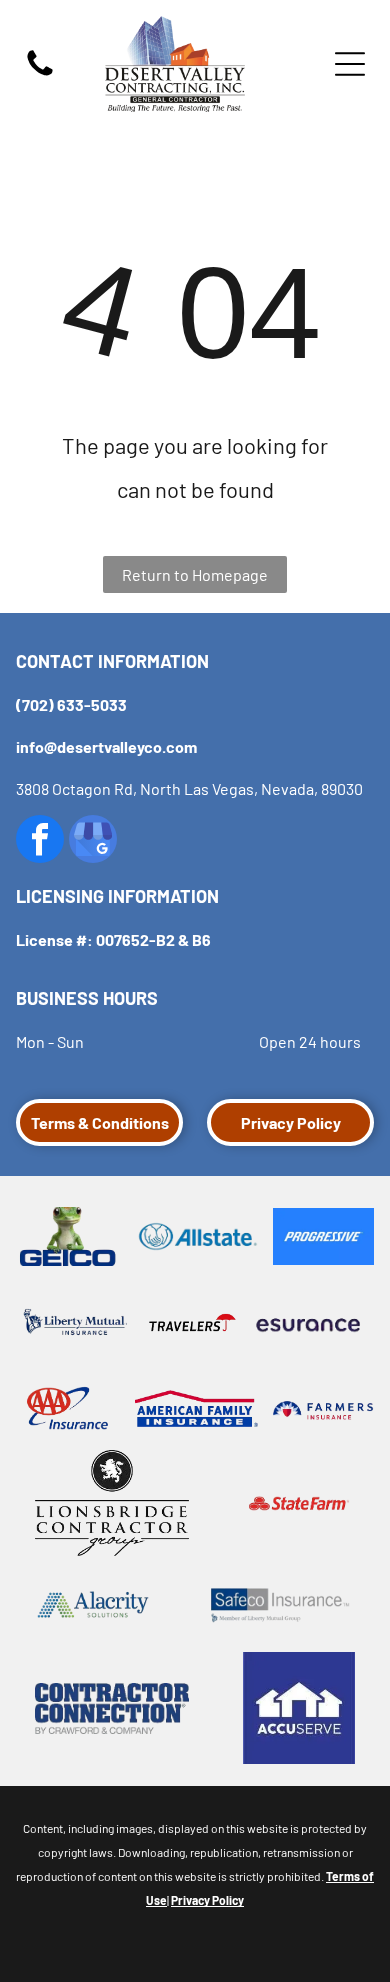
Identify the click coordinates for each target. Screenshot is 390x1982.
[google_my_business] (93, 841)
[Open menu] (350, 64)
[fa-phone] (40, 73)
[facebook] (40, 841)
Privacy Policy (207, 1900)
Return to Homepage (195, 574)
